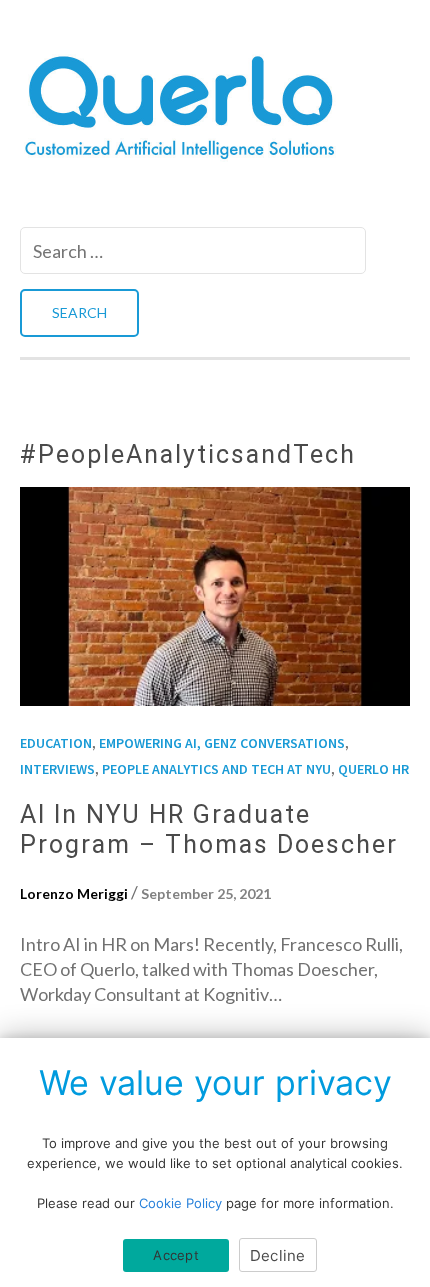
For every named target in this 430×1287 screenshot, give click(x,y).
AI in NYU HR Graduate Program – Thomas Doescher (209, 829)
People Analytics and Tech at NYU (216, 769)
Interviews (57, 769)
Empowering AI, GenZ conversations (222, 743)
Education (56, 743)
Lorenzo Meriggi (74, 893)
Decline (278, 1255)
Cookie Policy (180, 1203)
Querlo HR (373, 769)
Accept (176, 1255)
